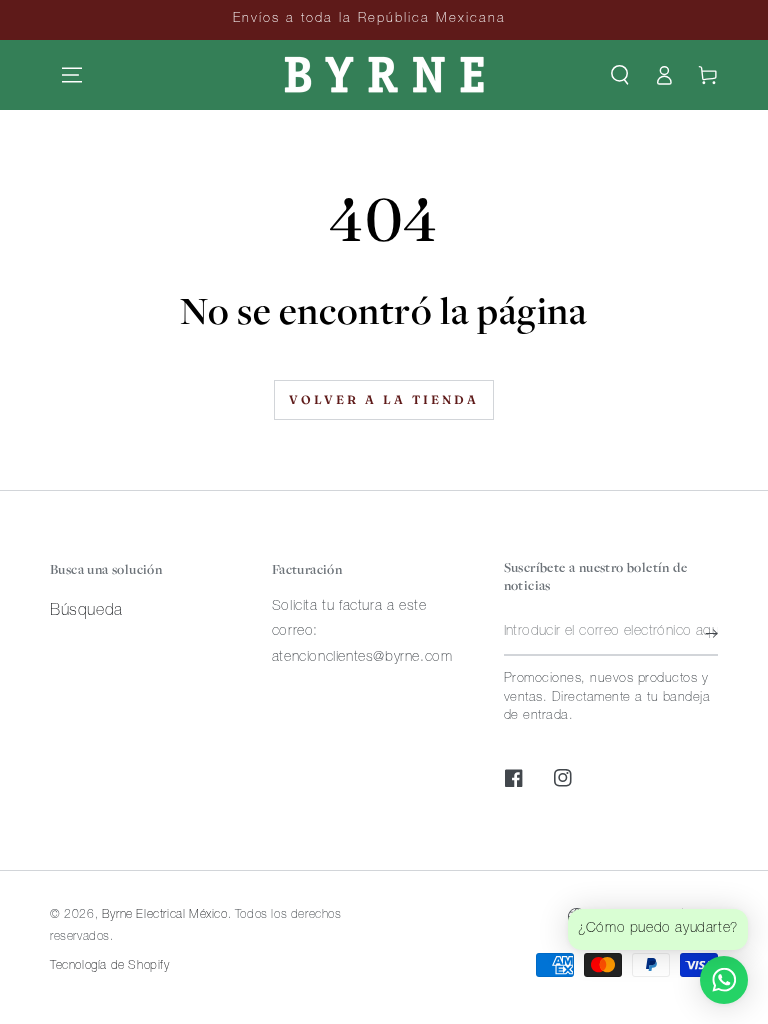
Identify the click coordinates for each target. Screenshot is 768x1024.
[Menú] (72, 75)
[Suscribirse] (711, 633)
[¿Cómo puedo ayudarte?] (724, 980)
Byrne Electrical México (165, 915)
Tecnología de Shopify (110, 966)
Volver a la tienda (384, 399)
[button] (620, 75)
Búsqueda (86, 612)
